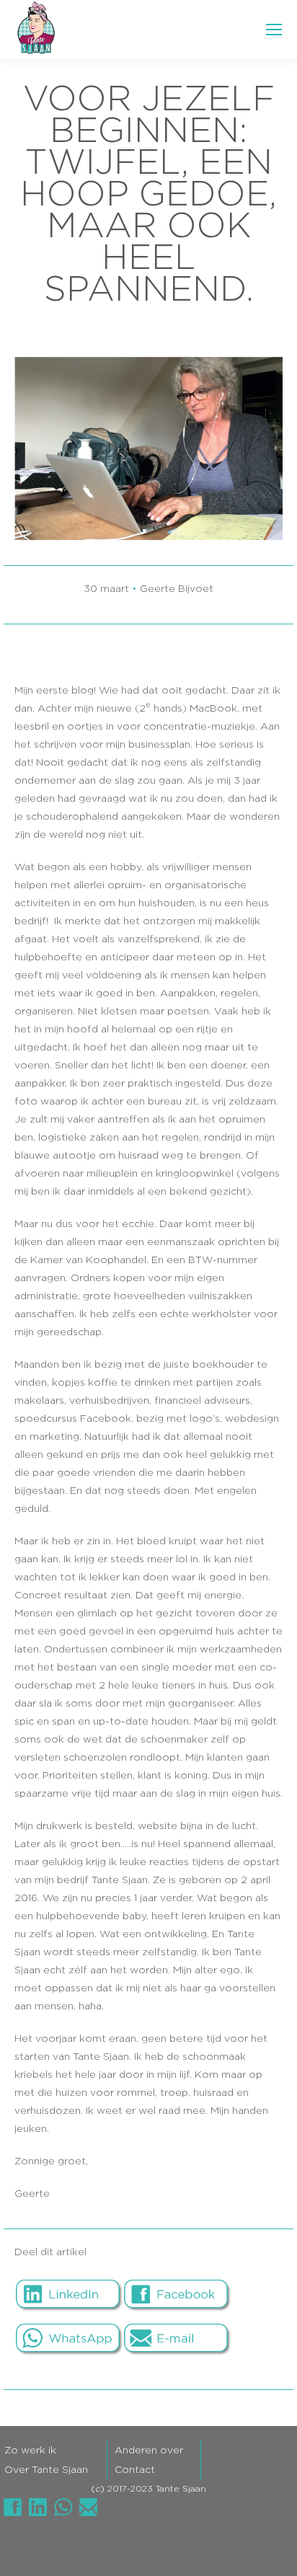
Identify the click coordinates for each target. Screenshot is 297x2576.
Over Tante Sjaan (46, 2470)
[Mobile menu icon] (274, 30)
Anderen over (149, 2451)
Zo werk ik (30, 2451)
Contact (135, 2470)
